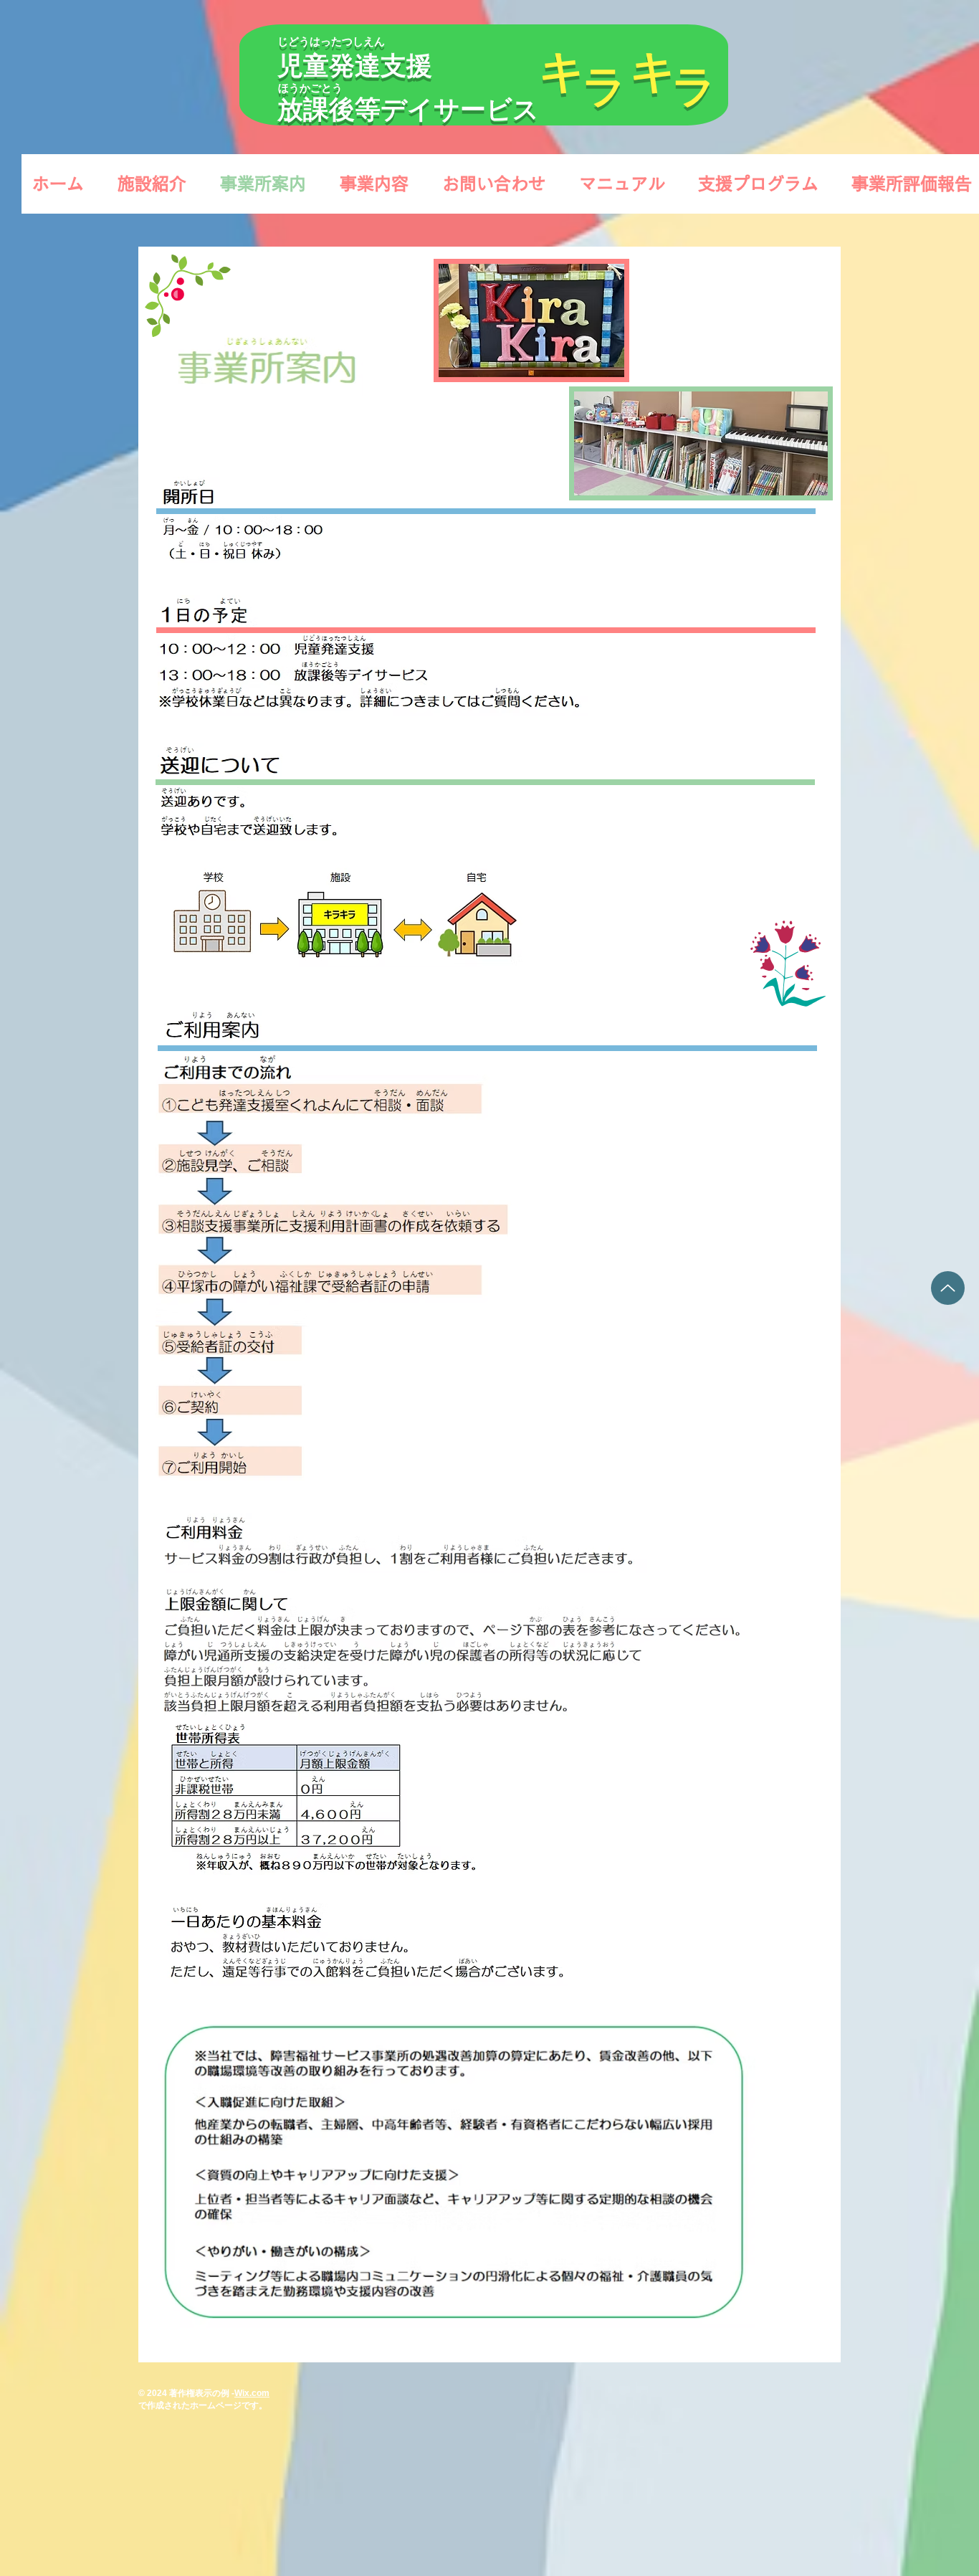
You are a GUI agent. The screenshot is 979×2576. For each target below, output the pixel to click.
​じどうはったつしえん (331, 41)
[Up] (948, 1288)
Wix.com (252, 2393)
